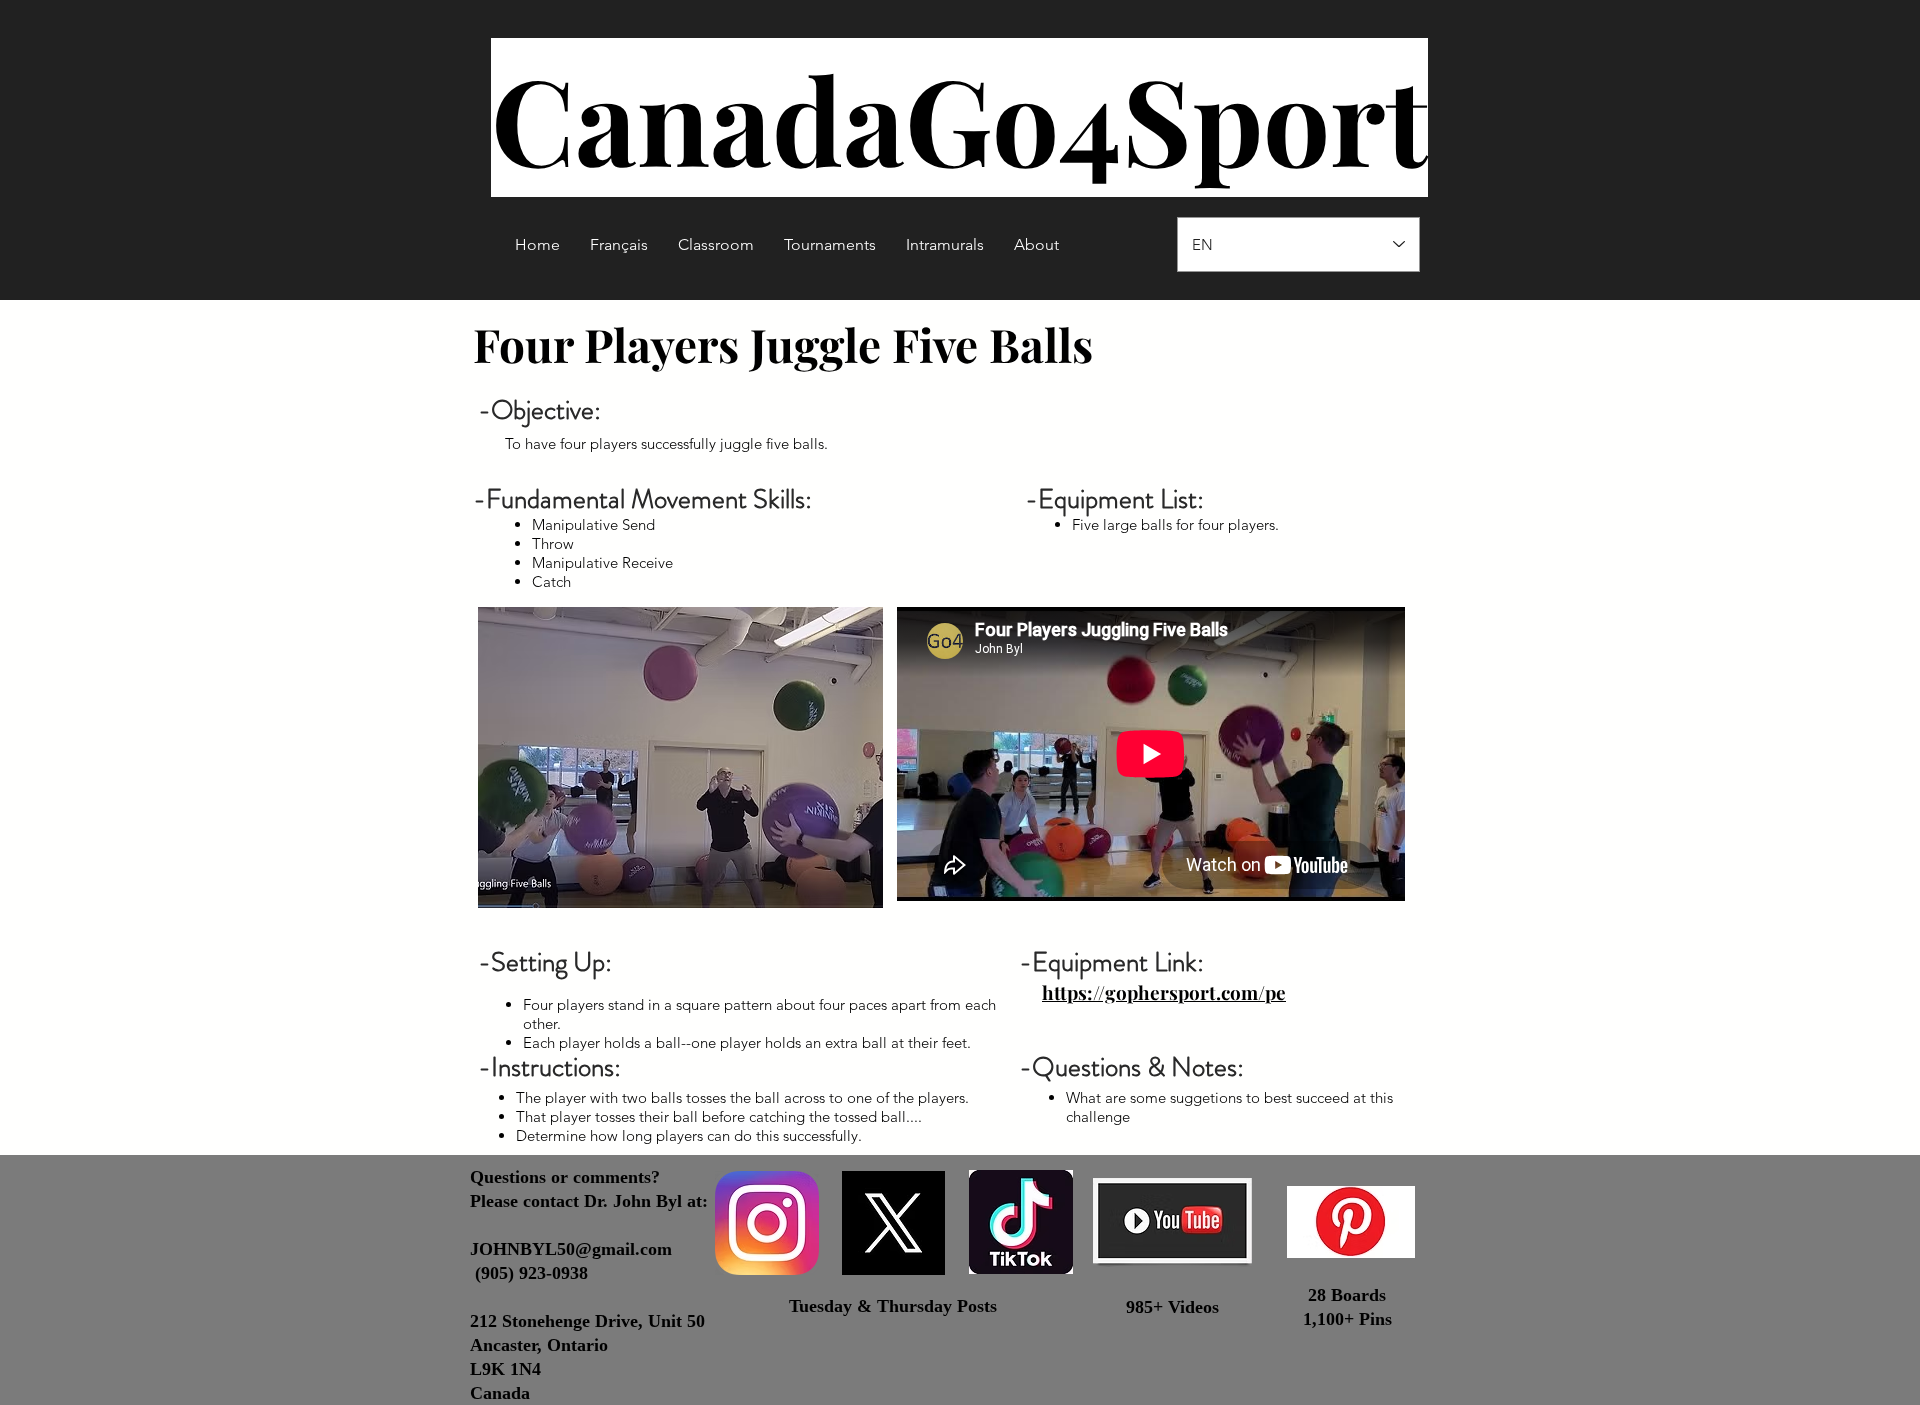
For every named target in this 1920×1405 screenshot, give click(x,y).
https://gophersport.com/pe (1164, 992)
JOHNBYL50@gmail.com (571, 1249)
